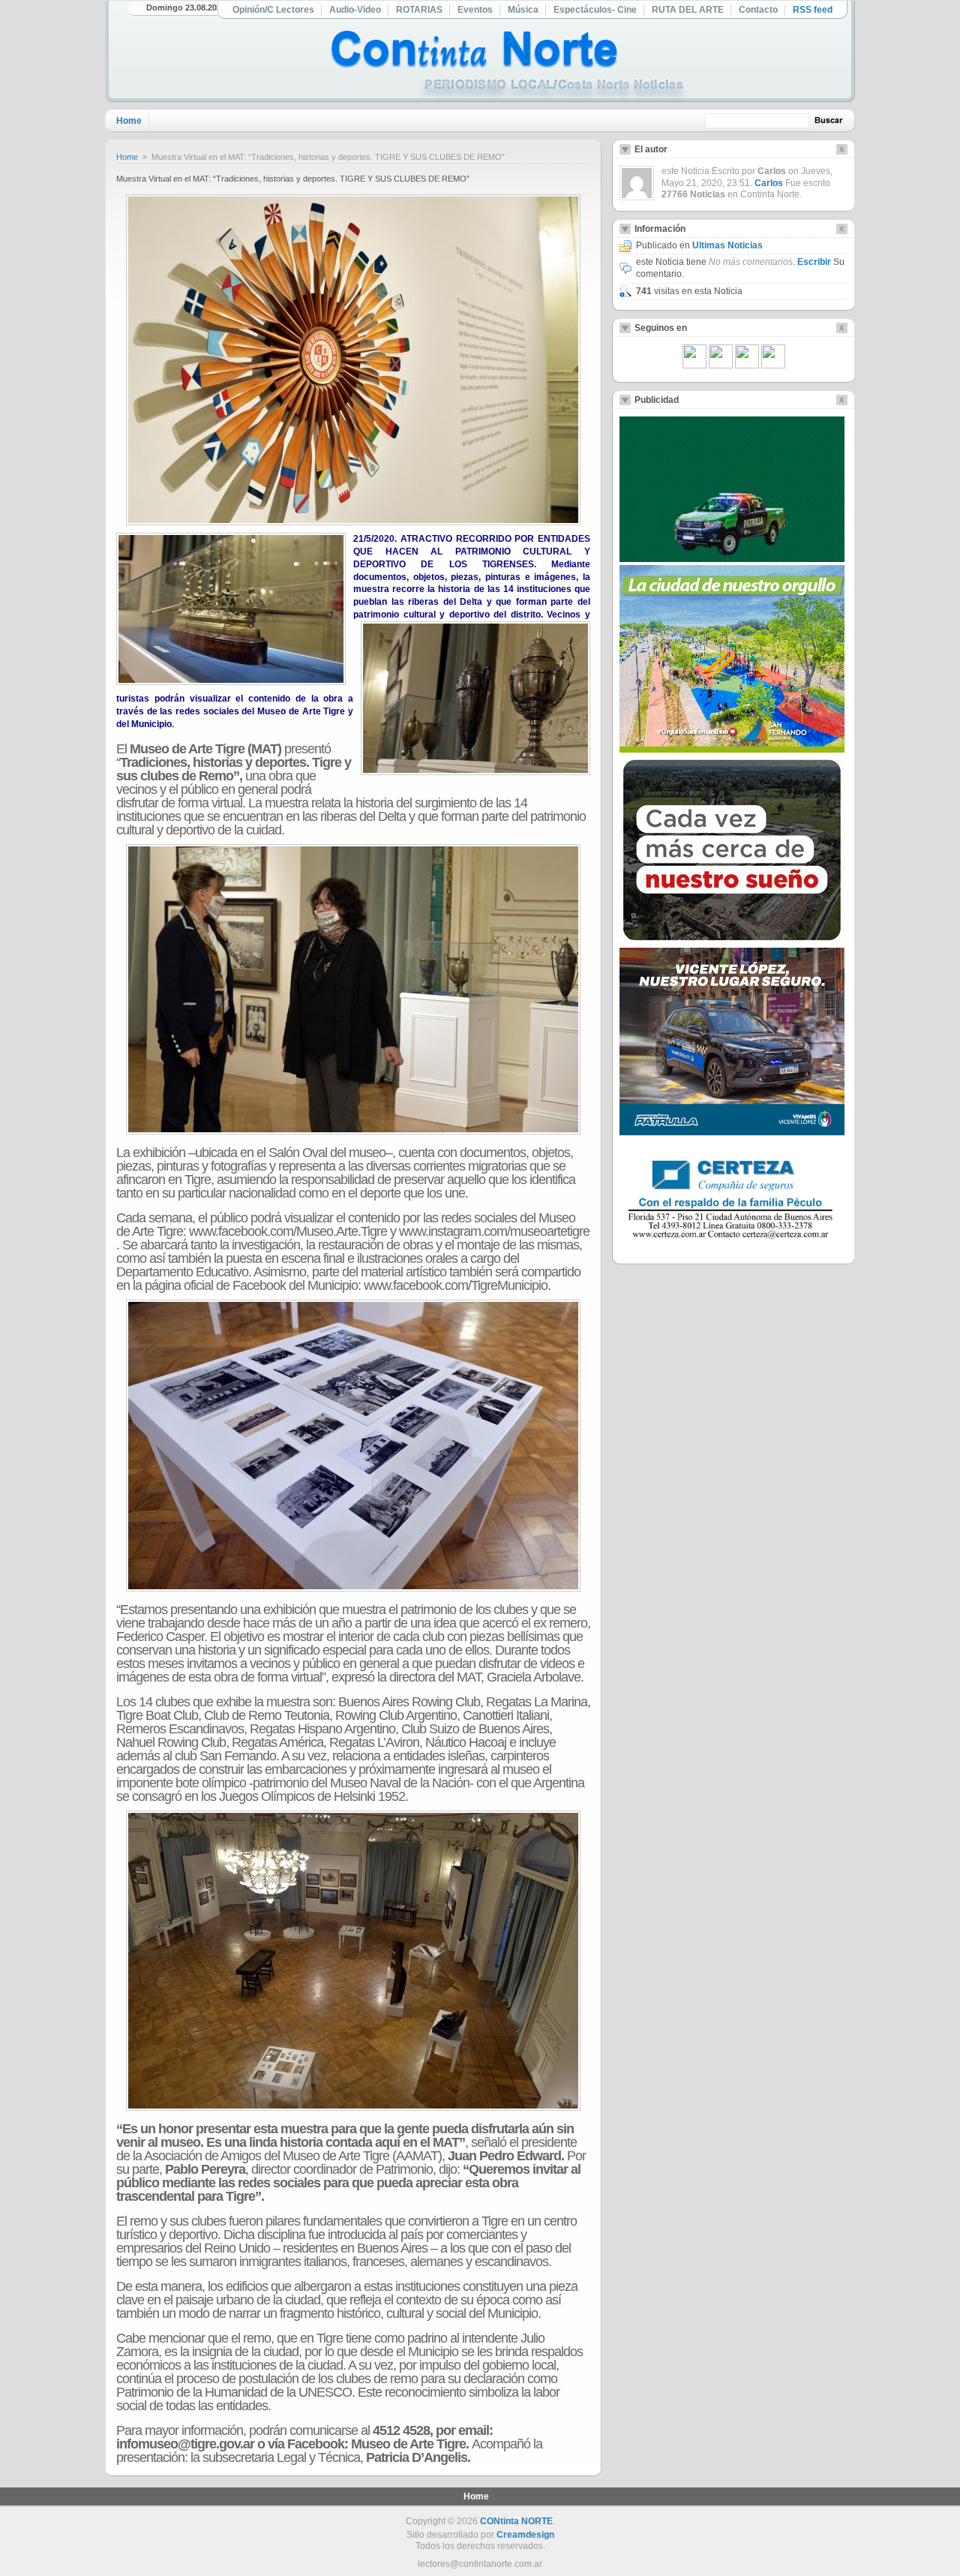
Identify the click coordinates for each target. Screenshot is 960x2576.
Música (523, 10)
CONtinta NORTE (516, 2521)
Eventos (475, 10)
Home (129, 121)
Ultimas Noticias (727, 245)
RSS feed (813, 10)
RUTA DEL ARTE (688, 10)
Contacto (758, 10)
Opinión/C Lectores (273, 10)
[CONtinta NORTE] (509, 66)
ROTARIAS (419, 10)
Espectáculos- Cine (595, 10)
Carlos (769, 183)
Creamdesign (525, 2535)
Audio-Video (355, 10)
